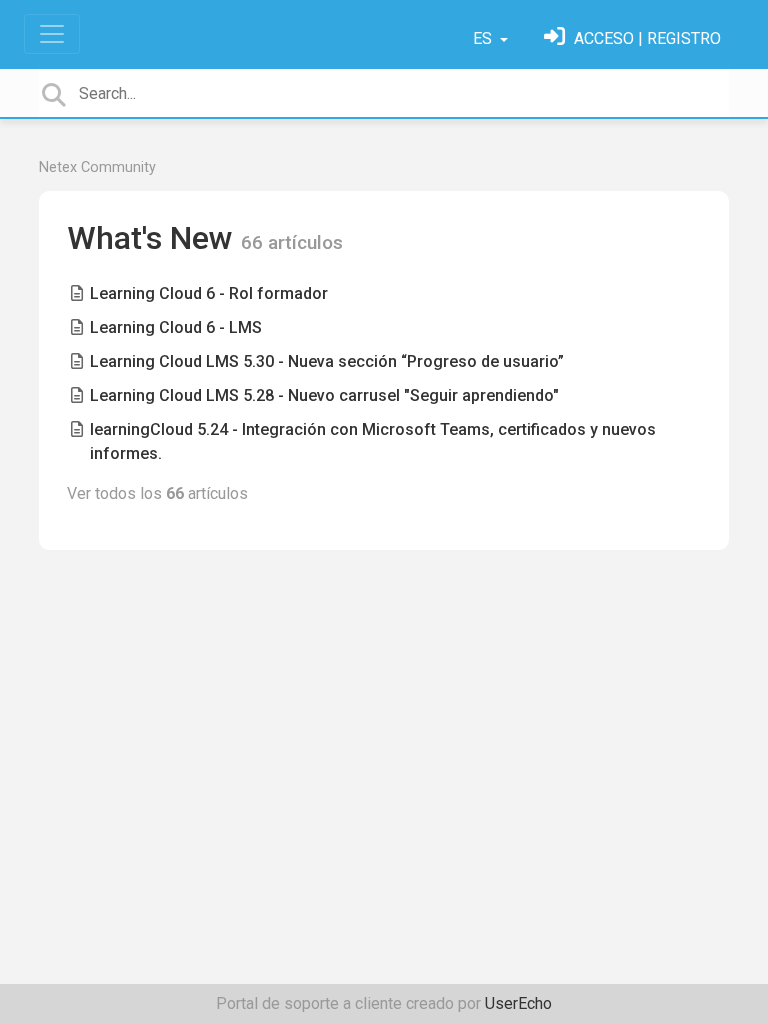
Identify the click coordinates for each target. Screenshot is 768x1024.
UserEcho (518, 1003)
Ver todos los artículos (157, 493)
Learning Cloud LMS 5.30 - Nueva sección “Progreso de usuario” (327, 361)
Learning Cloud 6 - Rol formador (209, 293)
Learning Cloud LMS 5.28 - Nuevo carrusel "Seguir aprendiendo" (324, 395)
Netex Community (97, 167)
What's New (154, 238)
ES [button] (484, 38)
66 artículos (292, 242)
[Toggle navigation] (52, 34)
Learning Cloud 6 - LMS (176, 327)
